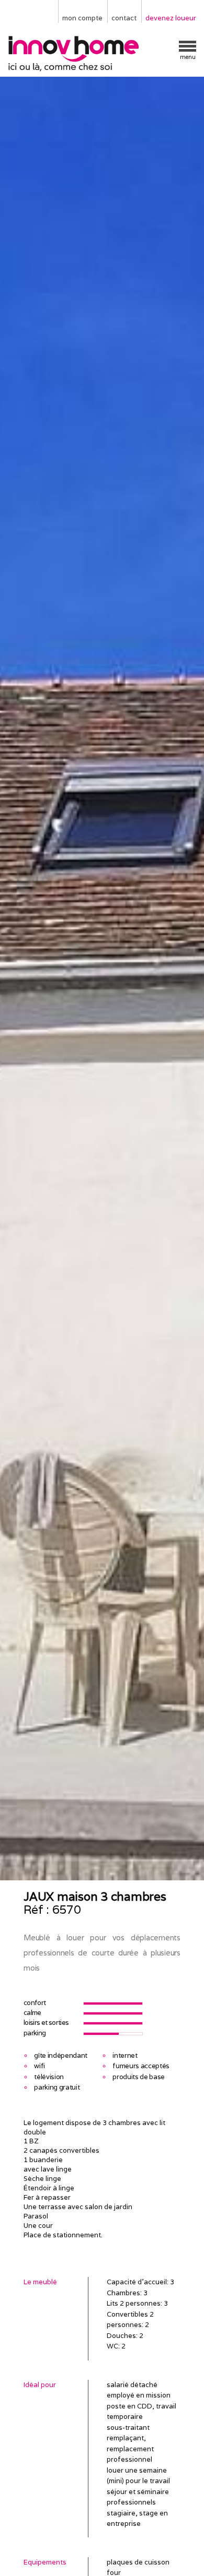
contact (124, 18)
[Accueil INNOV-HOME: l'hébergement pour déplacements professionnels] (102, 54)
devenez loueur (171, 18)
